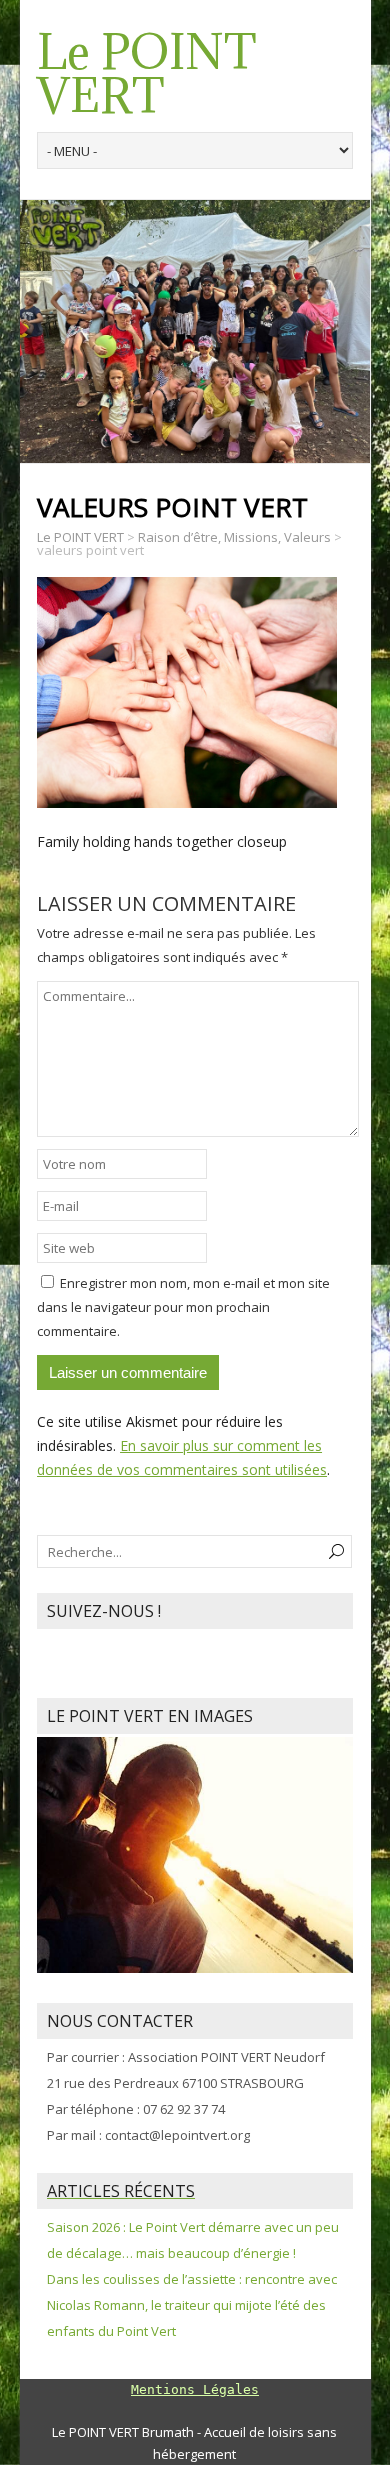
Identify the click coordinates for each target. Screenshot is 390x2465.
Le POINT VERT (147, 74)
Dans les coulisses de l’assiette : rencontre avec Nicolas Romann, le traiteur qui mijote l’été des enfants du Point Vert (192, 2305)
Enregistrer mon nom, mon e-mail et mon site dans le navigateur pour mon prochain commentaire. (183, 1307)
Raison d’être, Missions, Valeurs (234, 537)
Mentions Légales (195, 2389)
